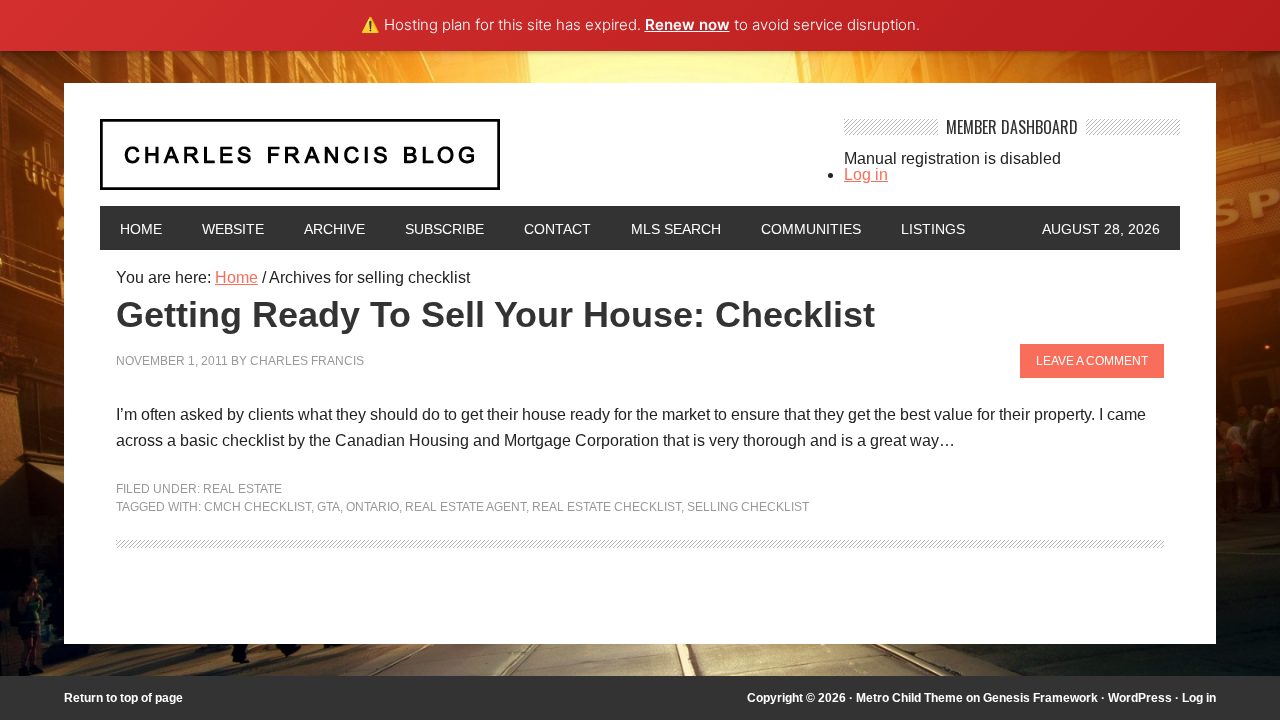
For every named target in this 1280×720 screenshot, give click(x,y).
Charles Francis (307, 361)
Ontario (372, 507)
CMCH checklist (257, 507)
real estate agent (465, 507)
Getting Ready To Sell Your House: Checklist (495, 314)
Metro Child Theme (909, 698)
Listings (933, 229)
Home (141, 229)
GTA (328, 507)
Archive (334, 229)
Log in (866, 174)
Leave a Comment (1092, 361)
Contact (557, 229)
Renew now (687, 24)
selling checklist (748, 507)
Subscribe (444, 229)
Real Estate (242, 489)
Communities (811, 229)
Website (233, 229)
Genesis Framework (1040, 698)
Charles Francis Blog (454, 162)
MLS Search (676, 229)
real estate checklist (606, 507)
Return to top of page (123, 698)
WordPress (1140, 698)
